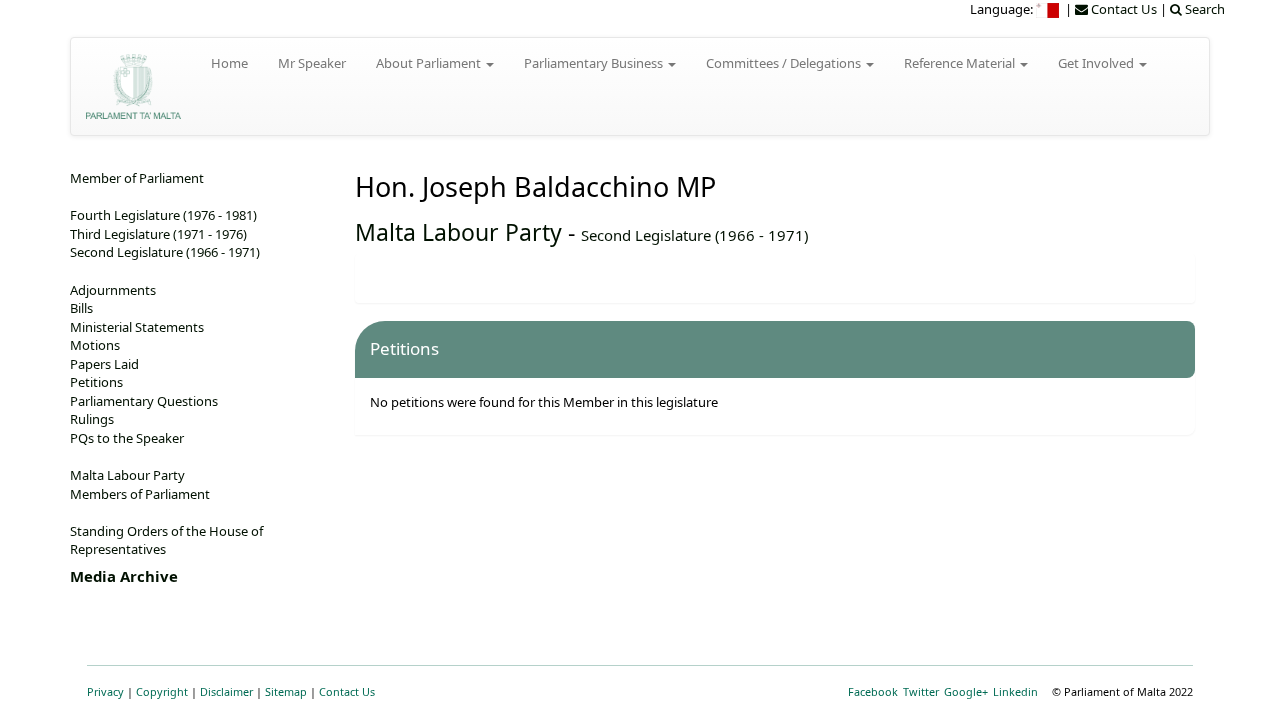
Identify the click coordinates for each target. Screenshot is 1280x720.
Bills (81, 308)
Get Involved (1097, 63)
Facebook (873, 691)
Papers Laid (104, 364)
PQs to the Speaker (127, 438)
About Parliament (430, 63)
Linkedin (1015, 691)
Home (229, 63)
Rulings (92, 419)
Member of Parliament (137, 178)
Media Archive (124, 576)
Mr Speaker (312, 63)
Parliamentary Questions (144, 401)
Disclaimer (226, 691)
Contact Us (347, 691)
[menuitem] (1049, 9)
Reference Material (961, 63)
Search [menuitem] (1203, 9)
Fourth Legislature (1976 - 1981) (163, 215)
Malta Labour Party (458, 232)
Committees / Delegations (785, 63)
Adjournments (113, 290)
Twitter (921, 691)
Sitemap (286, 691)
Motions (95, 345)
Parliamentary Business (595, 63)
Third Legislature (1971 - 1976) (158, 234)
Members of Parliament (140, 494)
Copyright (162, 691)
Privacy (105, 691)
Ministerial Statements (137, 327)
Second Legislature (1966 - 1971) (694, 235)
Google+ (966, 691)
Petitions (96, 382)
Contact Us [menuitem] (1122, 9)
